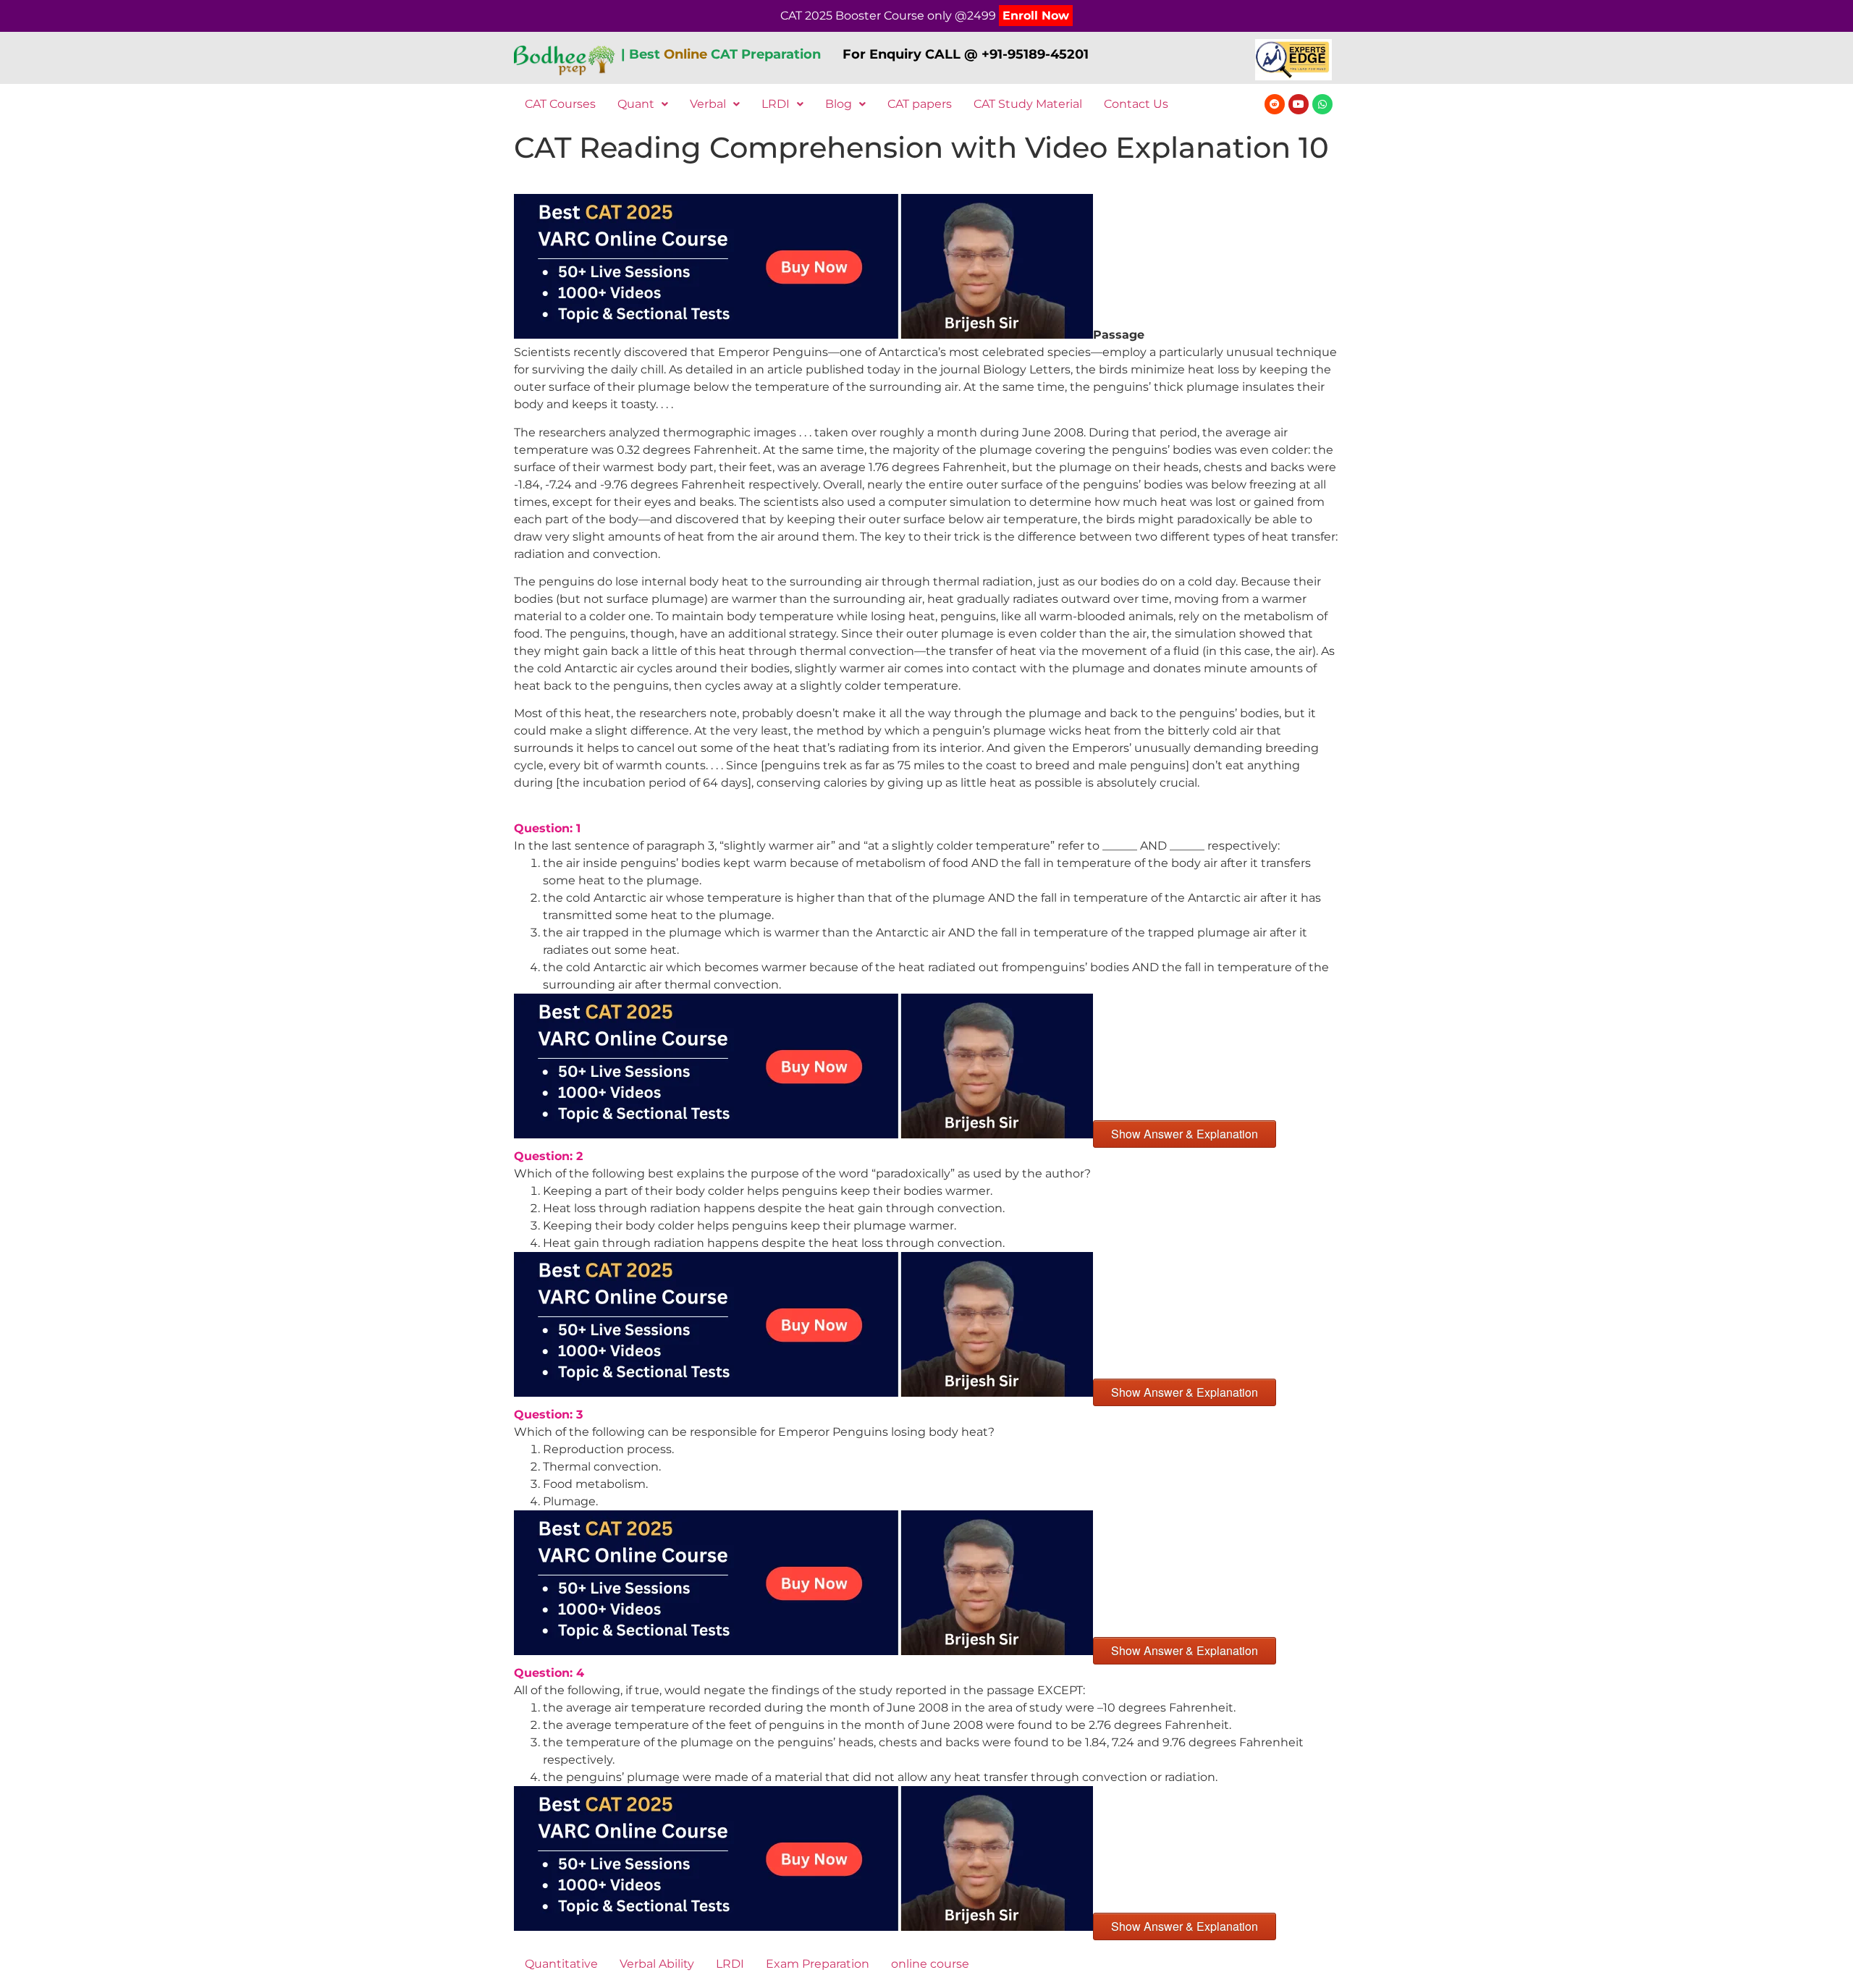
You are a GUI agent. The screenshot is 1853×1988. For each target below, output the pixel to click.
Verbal (708, 104)
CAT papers (920, 104)
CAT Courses (560, 104)
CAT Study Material (1028, 104)
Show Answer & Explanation (1185, 1134)
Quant (636, 104)
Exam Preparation (818, 1964)
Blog (839, 104)
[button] (643, 104)
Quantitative (561, 1964)
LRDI (776, 104)
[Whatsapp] (1322, 104)
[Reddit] (1275, 104)
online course (930, 1964)
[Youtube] (1299, 104)
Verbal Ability (657, 1964)
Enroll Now (1036, 16)
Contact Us (1136, 104)
